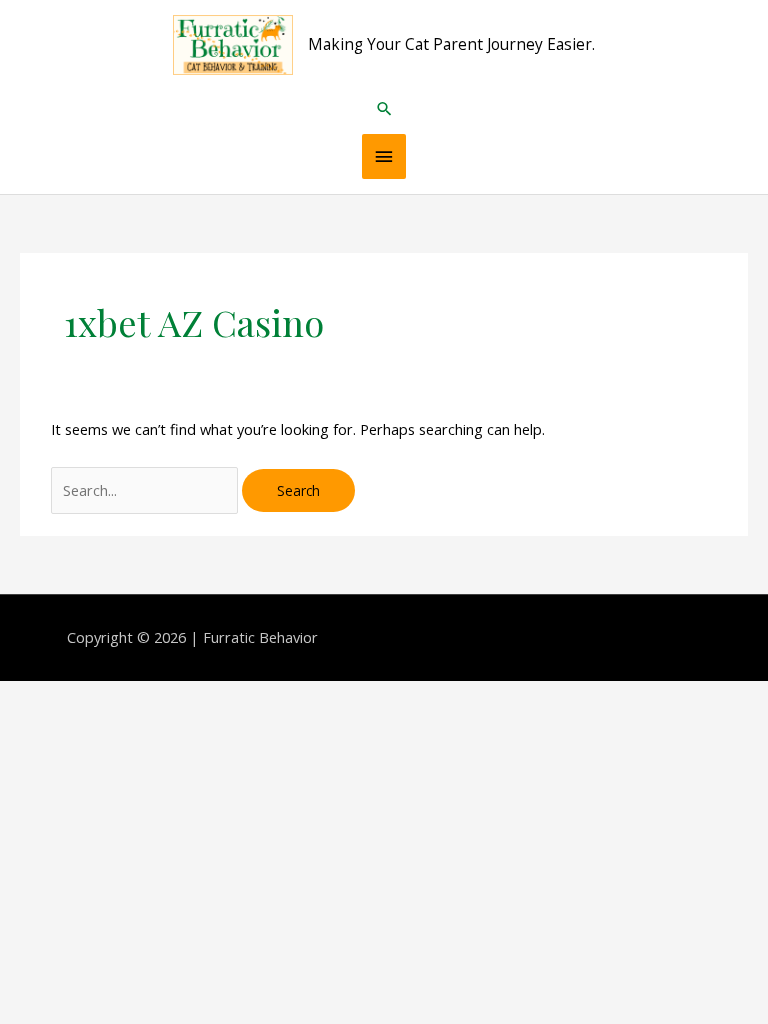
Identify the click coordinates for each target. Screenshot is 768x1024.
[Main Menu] (384, 157)
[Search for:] (146, 490)
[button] (384, 108)
